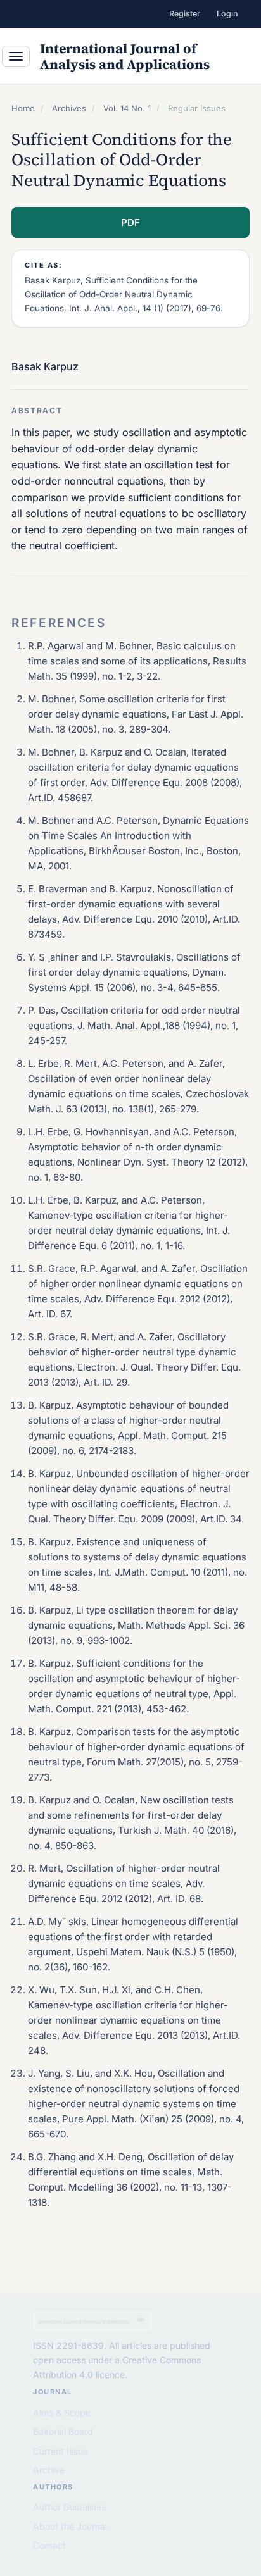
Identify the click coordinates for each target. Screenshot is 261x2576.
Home (23, 108)
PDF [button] (130, 222)
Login (227, 14)
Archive (49, 2470)
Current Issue (60, 2451)
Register (185, 14)
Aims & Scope (62, 2412)
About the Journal (70, 2526)
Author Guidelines (69, 2507)
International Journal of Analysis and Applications (125, 56)
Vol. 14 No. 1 (127, 108)
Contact (49, 2545)
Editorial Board (63, 2431)
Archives (69, 108)
